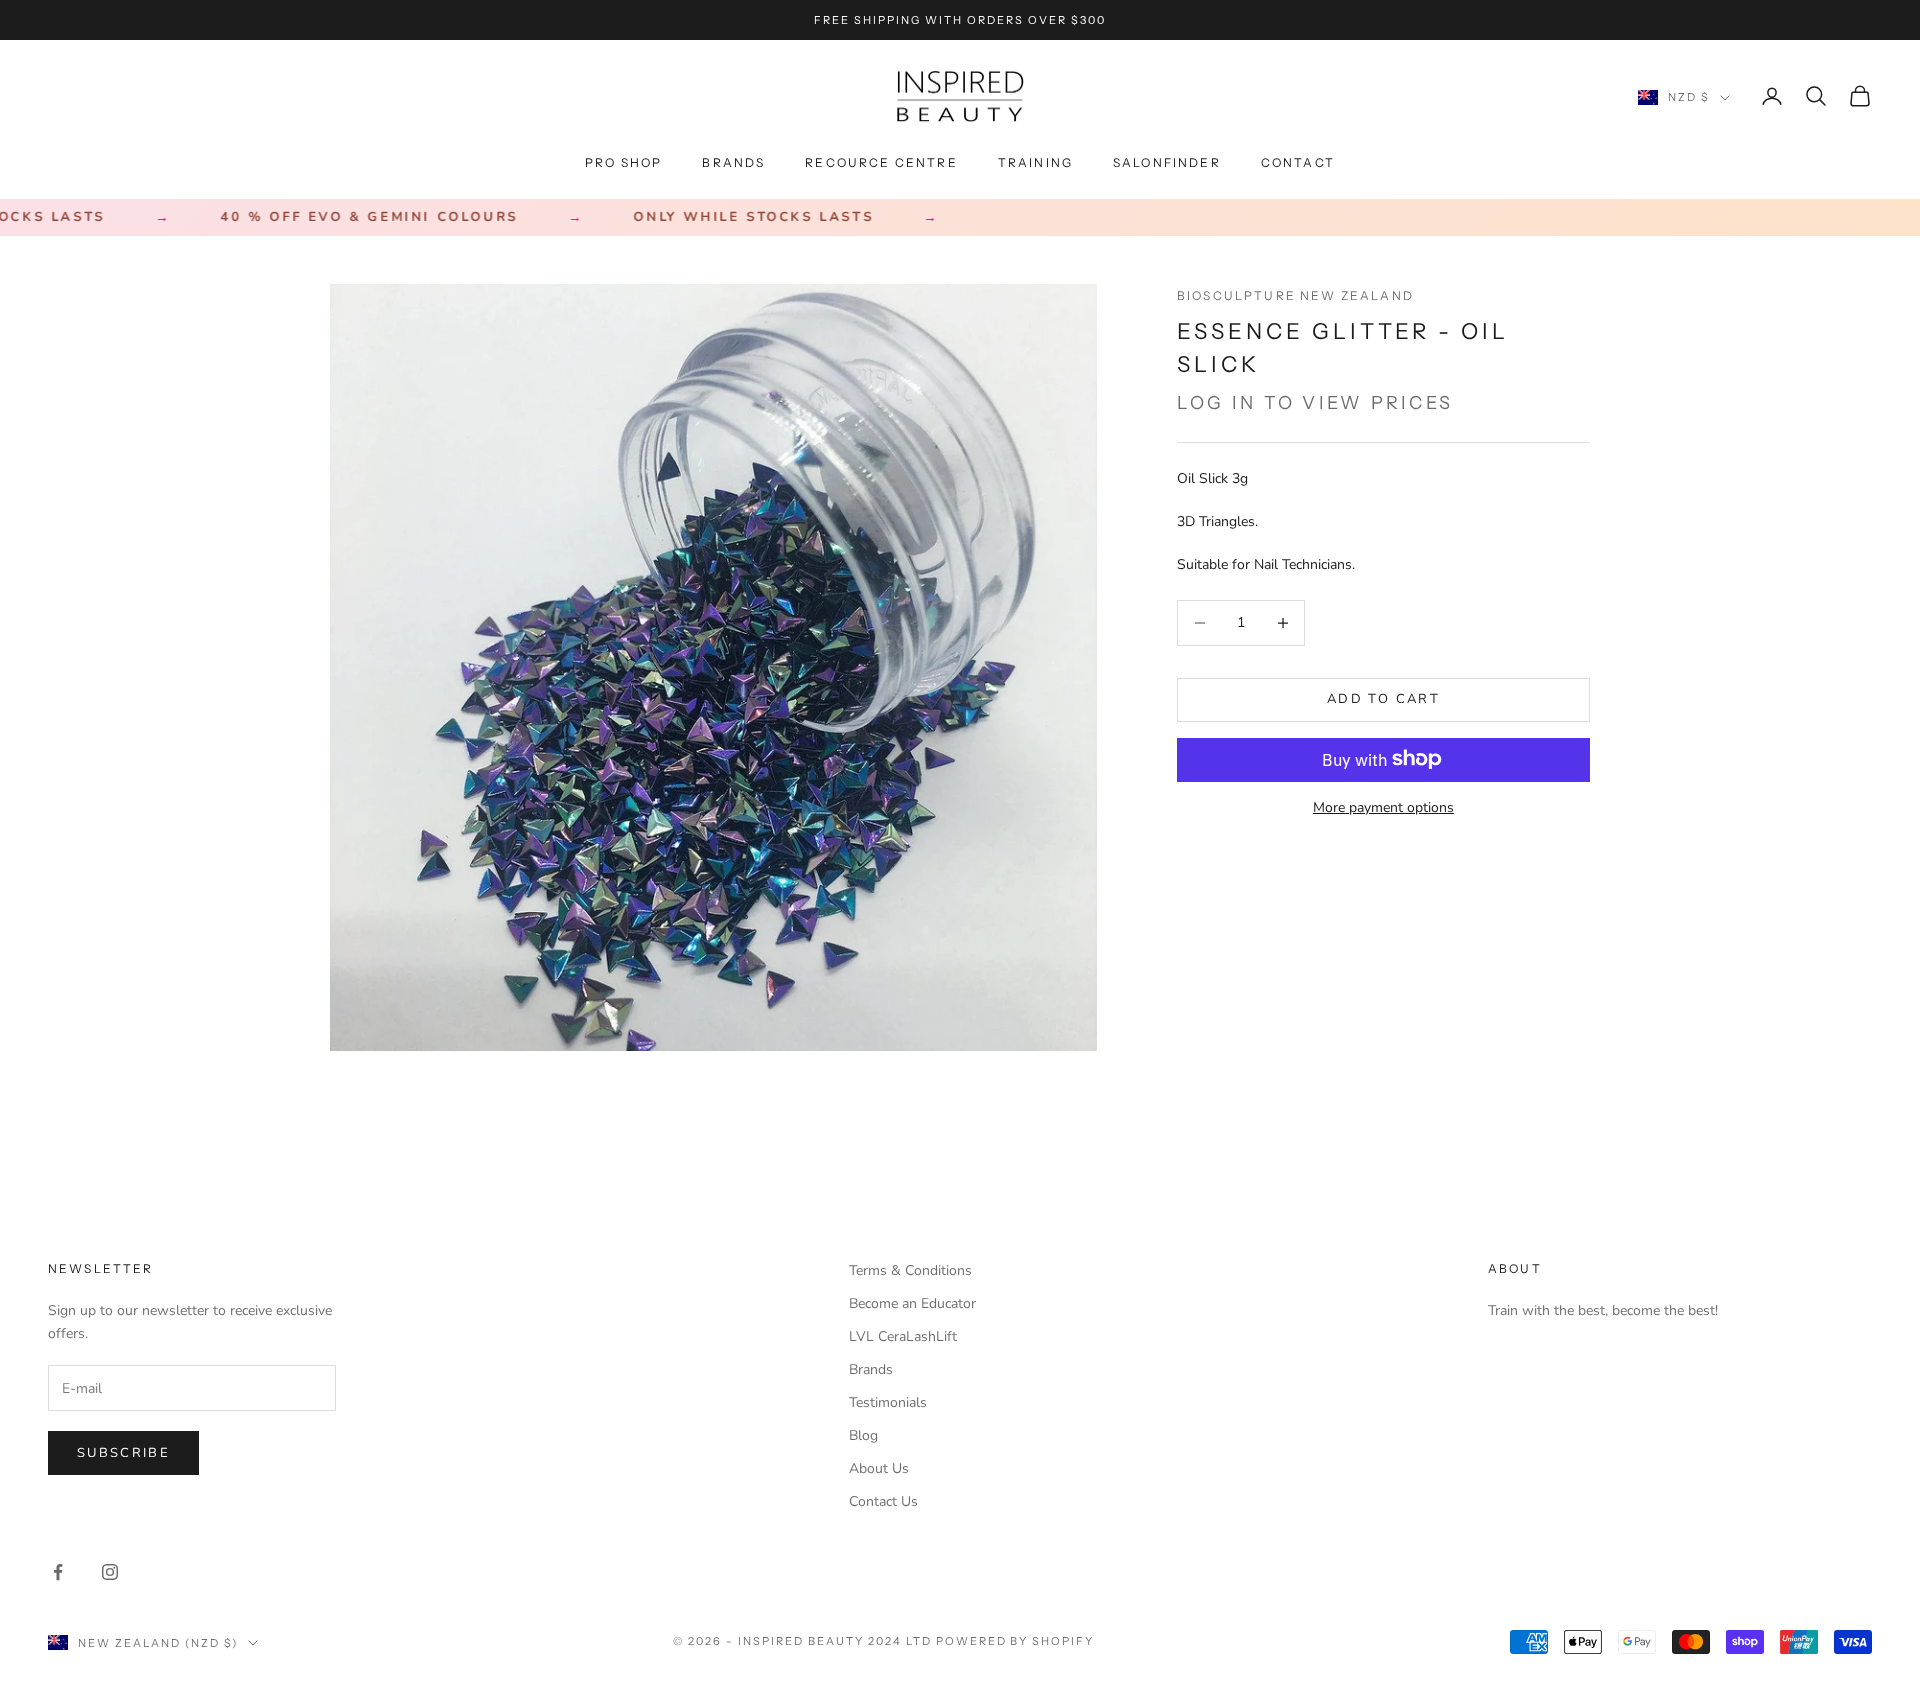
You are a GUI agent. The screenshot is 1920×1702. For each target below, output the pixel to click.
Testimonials (888, 1402)
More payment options (1383, 806)
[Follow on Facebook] (58, 1572)
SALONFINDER (1167, 162)
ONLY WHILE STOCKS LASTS (716, 217)
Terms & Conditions (910, 1270)
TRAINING (1035, 162)
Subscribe (123, 1453)
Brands (871, 1369)
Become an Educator (912, 1303)
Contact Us (883, 1501)
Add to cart (1383, 699)
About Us (879, 1468)
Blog (863, 1435)
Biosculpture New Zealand (1295, 295)
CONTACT (1298, 162)
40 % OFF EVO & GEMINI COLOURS (331, 217)
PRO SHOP (623, 162)
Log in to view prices (1315, 403)
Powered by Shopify (1015, 1641)
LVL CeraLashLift (903, 1336)
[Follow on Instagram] (110, 1572)
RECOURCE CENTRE (881, 162)
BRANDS (733, 162)
